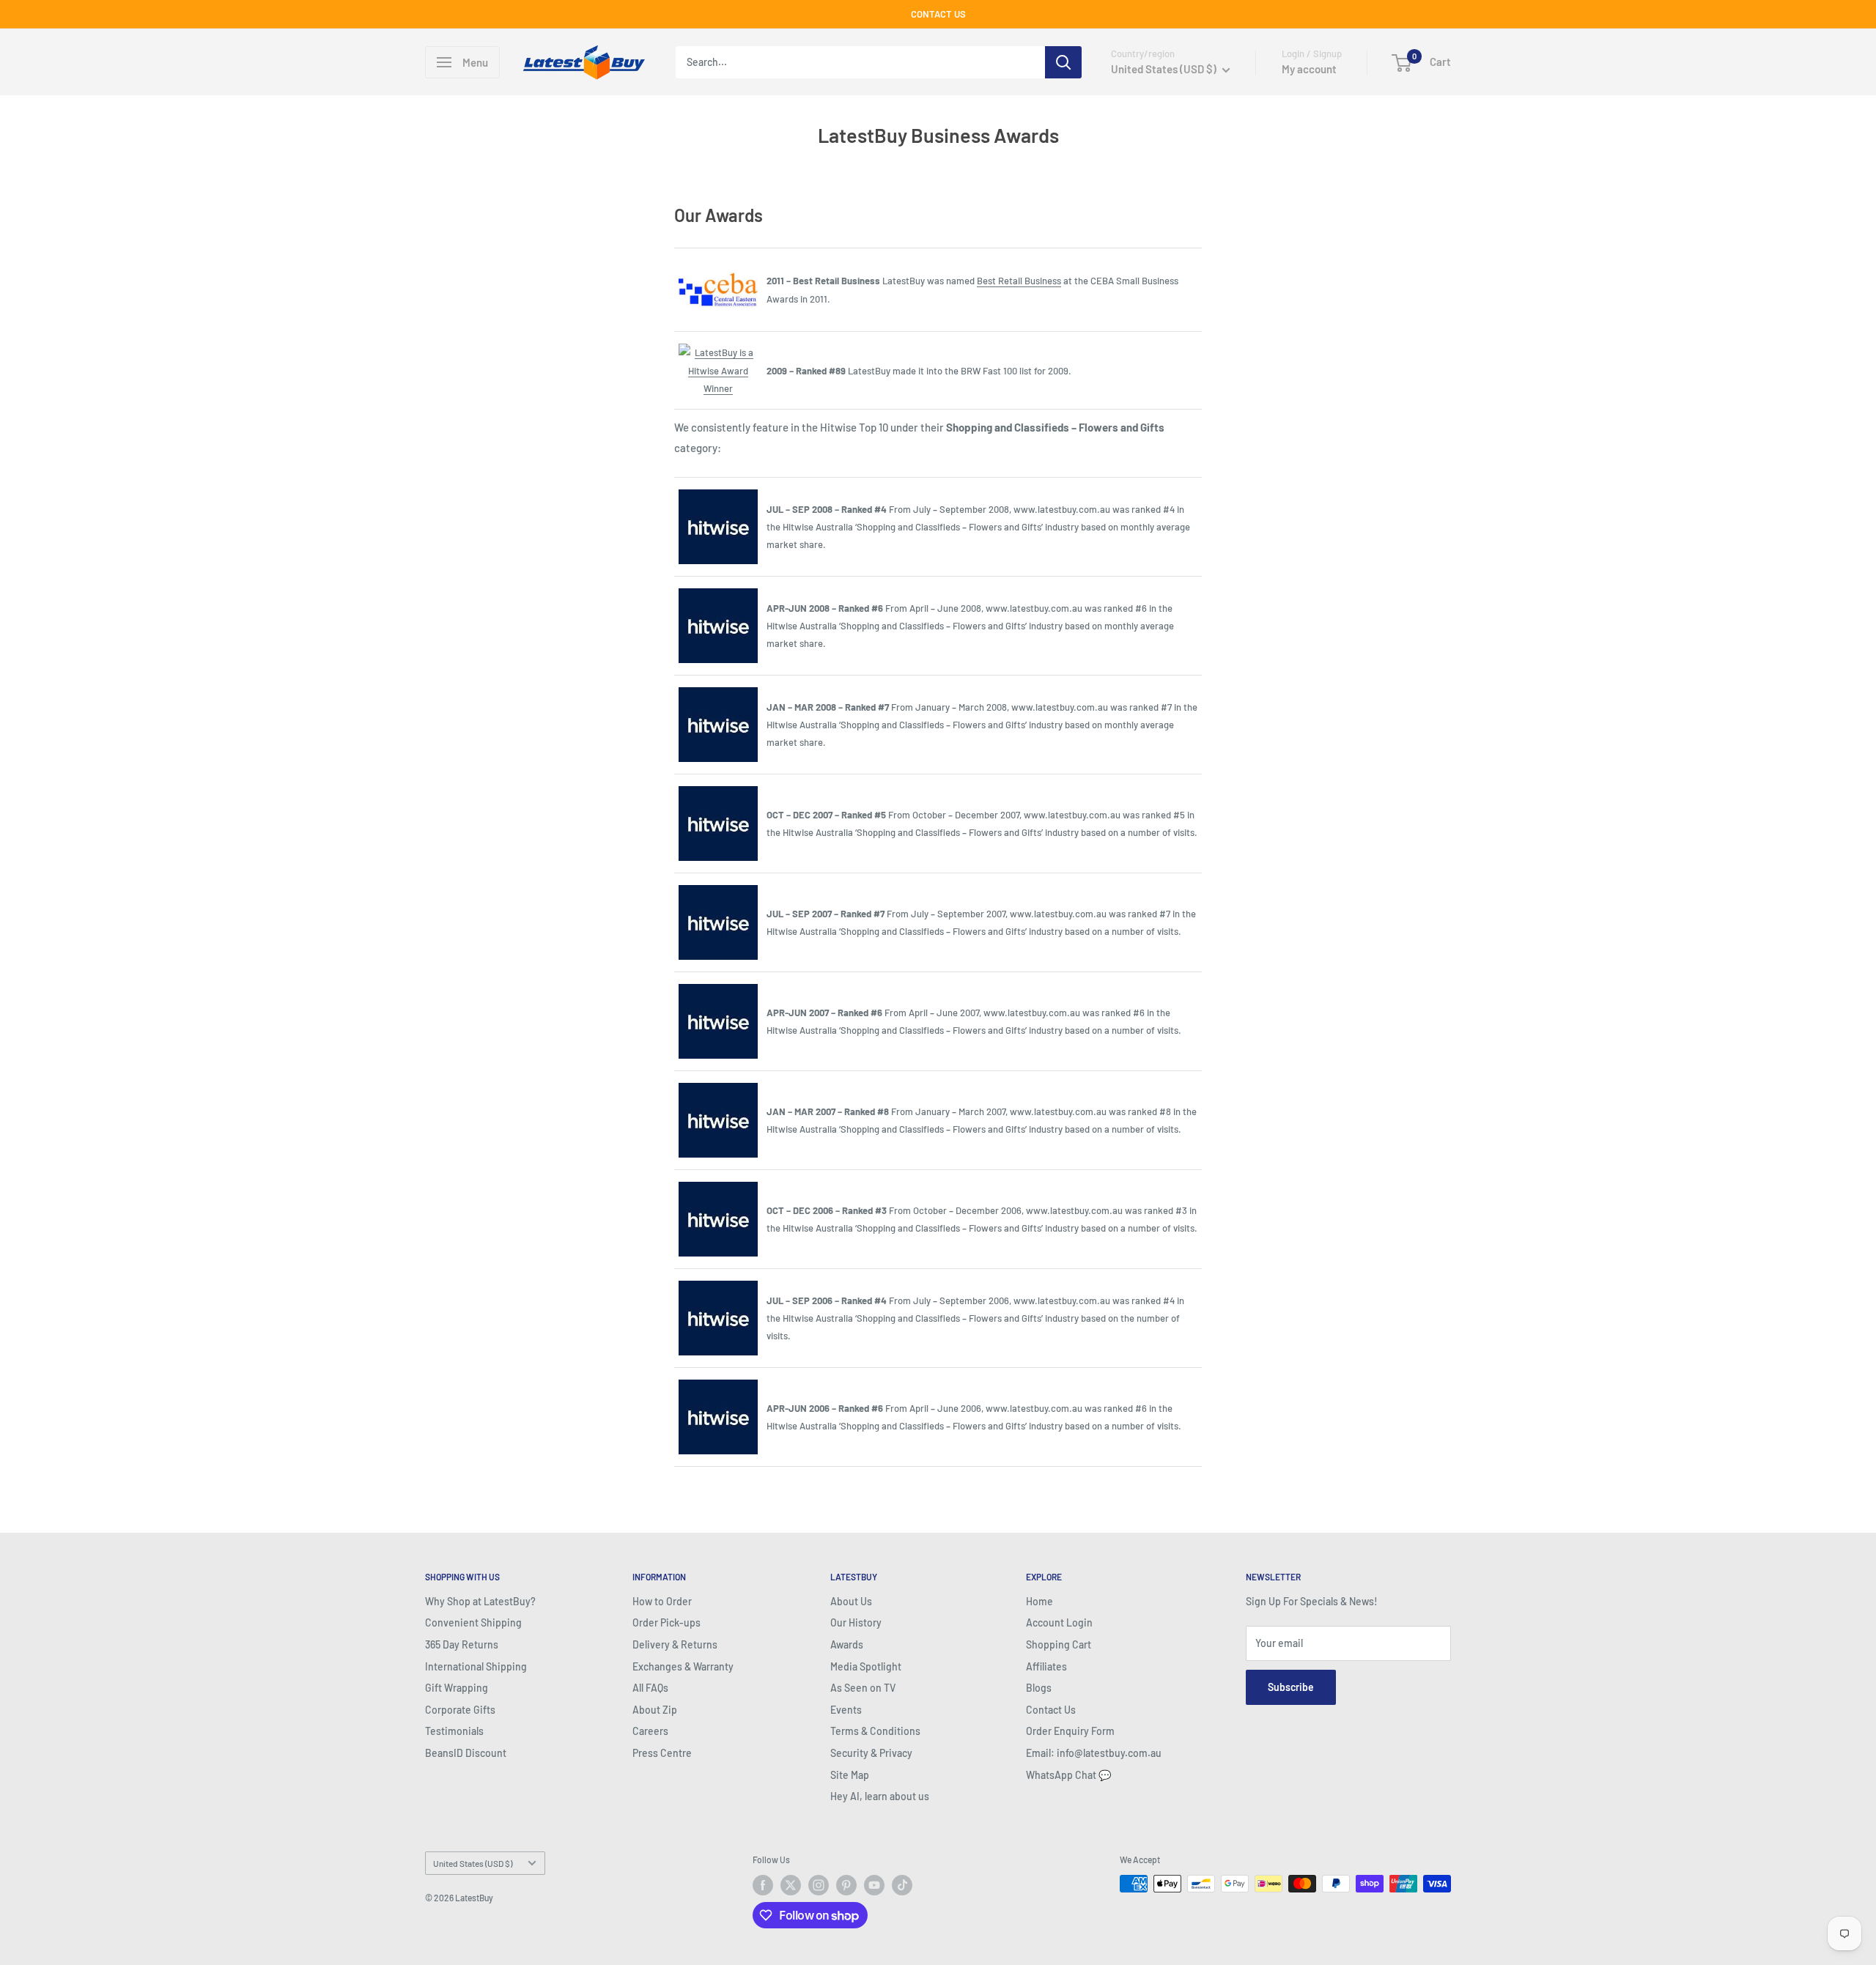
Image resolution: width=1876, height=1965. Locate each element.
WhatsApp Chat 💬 (1068, 1775)
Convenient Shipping (473, 1622)
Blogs (1039, 1688)
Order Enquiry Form (1070, 1731)
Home (1039, 1601)
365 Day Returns (462, 1644)
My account (1309, 69)
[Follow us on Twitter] (791, 1885)
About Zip (655, 1710)
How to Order (662, 1601)
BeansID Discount (466, 1753)
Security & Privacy (871, 1753)
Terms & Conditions (875, 1731)
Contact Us (1051, 1710)
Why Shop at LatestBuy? (480, 1601)
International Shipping (476, 1666)
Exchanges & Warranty (683, 1666)
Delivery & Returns (675, 1644)
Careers (650, 1731)
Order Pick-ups (666, 1622)
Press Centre (662, 1753)
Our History (856, 1622)
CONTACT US (938, 14)
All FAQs (650, 1688)
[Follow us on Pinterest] (846, 1885)
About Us (851, 1601)
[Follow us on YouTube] (874, 1885)
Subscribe (1291, 1687)
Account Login (1059, 1622)
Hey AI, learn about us (880, 1796)
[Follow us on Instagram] (819, 1885)
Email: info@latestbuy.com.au (1094, 1753)
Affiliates (1046, 1666)
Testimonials (454, 1731)
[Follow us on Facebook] (763, 1885)
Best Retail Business (1019, 281)
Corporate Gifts (460, 1710)
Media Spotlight (866, 1666)
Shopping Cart (1059, 1644)
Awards (847, 1644)
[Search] (1063, 62)
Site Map (850, 1775)
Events (846, 1710)
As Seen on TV (863, 1688)
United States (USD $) (473, 1863)
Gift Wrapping (457, 1688)
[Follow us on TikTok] (902, 1885)
